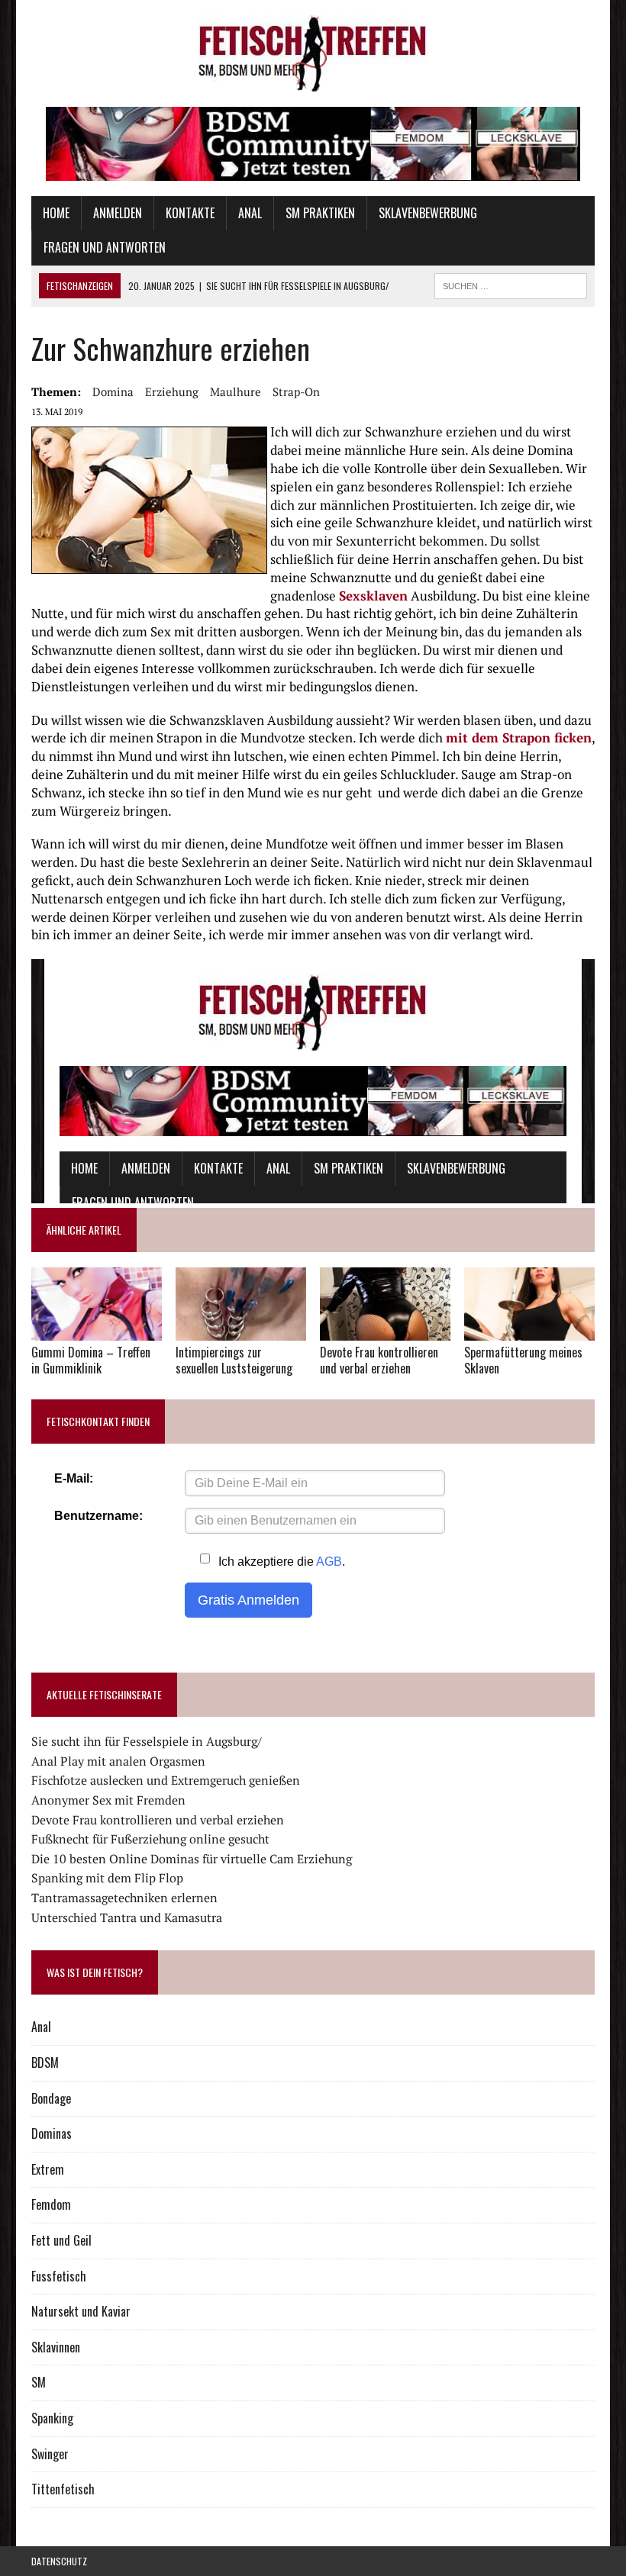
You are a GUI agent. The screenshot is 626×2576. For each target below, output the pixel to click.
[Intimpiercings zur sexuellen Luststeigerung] (241, 1330)
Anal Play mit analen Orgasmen (118, 1761)
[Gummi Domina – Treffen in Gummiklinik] (97, 1331)
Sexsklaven (373, 596)
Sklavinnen (56, 2347)
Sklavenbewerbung (428, 213)
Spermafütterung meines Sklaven (523, 1360)
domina (113, 391)
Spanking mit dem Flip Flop (107, 1878)
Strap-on (296, 391)
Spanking (52, 2418)
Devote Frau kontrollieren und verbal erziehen (379, 1360)
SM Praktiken (320, 213)
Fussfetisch (59, 2276)
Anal (250, 213)
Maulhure (236, 391)
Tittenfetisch (63, 2489)
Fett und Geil (61, 2240)
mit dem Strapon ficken (519, 737)
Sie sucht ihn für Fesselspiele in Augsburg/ (147, 1741)
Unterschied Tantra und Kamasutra (127, 1918)
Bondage (51, 2098)
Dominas (52, 2133)
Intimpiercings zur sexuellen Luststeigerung (234, 1360)
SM (39, 2382)
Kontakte (190, 213)
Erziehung (172, 391)
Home (56, 213)
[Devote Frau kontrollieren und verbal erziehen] (385, 1330)
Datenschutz (59, 2561)
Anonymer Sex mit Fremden (108, 1800)
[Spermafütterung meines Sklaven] (529, 1331)
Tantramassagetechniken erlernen (124, 1898)
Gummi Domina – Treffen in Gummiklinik (91, 1360)
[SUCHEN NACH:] (511, 284)
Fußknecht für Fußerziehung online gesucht (150, 1839)
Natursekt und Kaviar (81, 2311)
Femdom (51, 2204)
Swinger (50, 2454)
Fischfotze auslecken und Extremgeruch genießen (166, 1780)
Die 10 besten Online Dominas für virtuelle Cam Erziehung (192, 1859)
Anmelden (118, 213)
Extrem (48, 2169)
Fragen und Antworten (105, 247)
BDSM (45, 2062)
